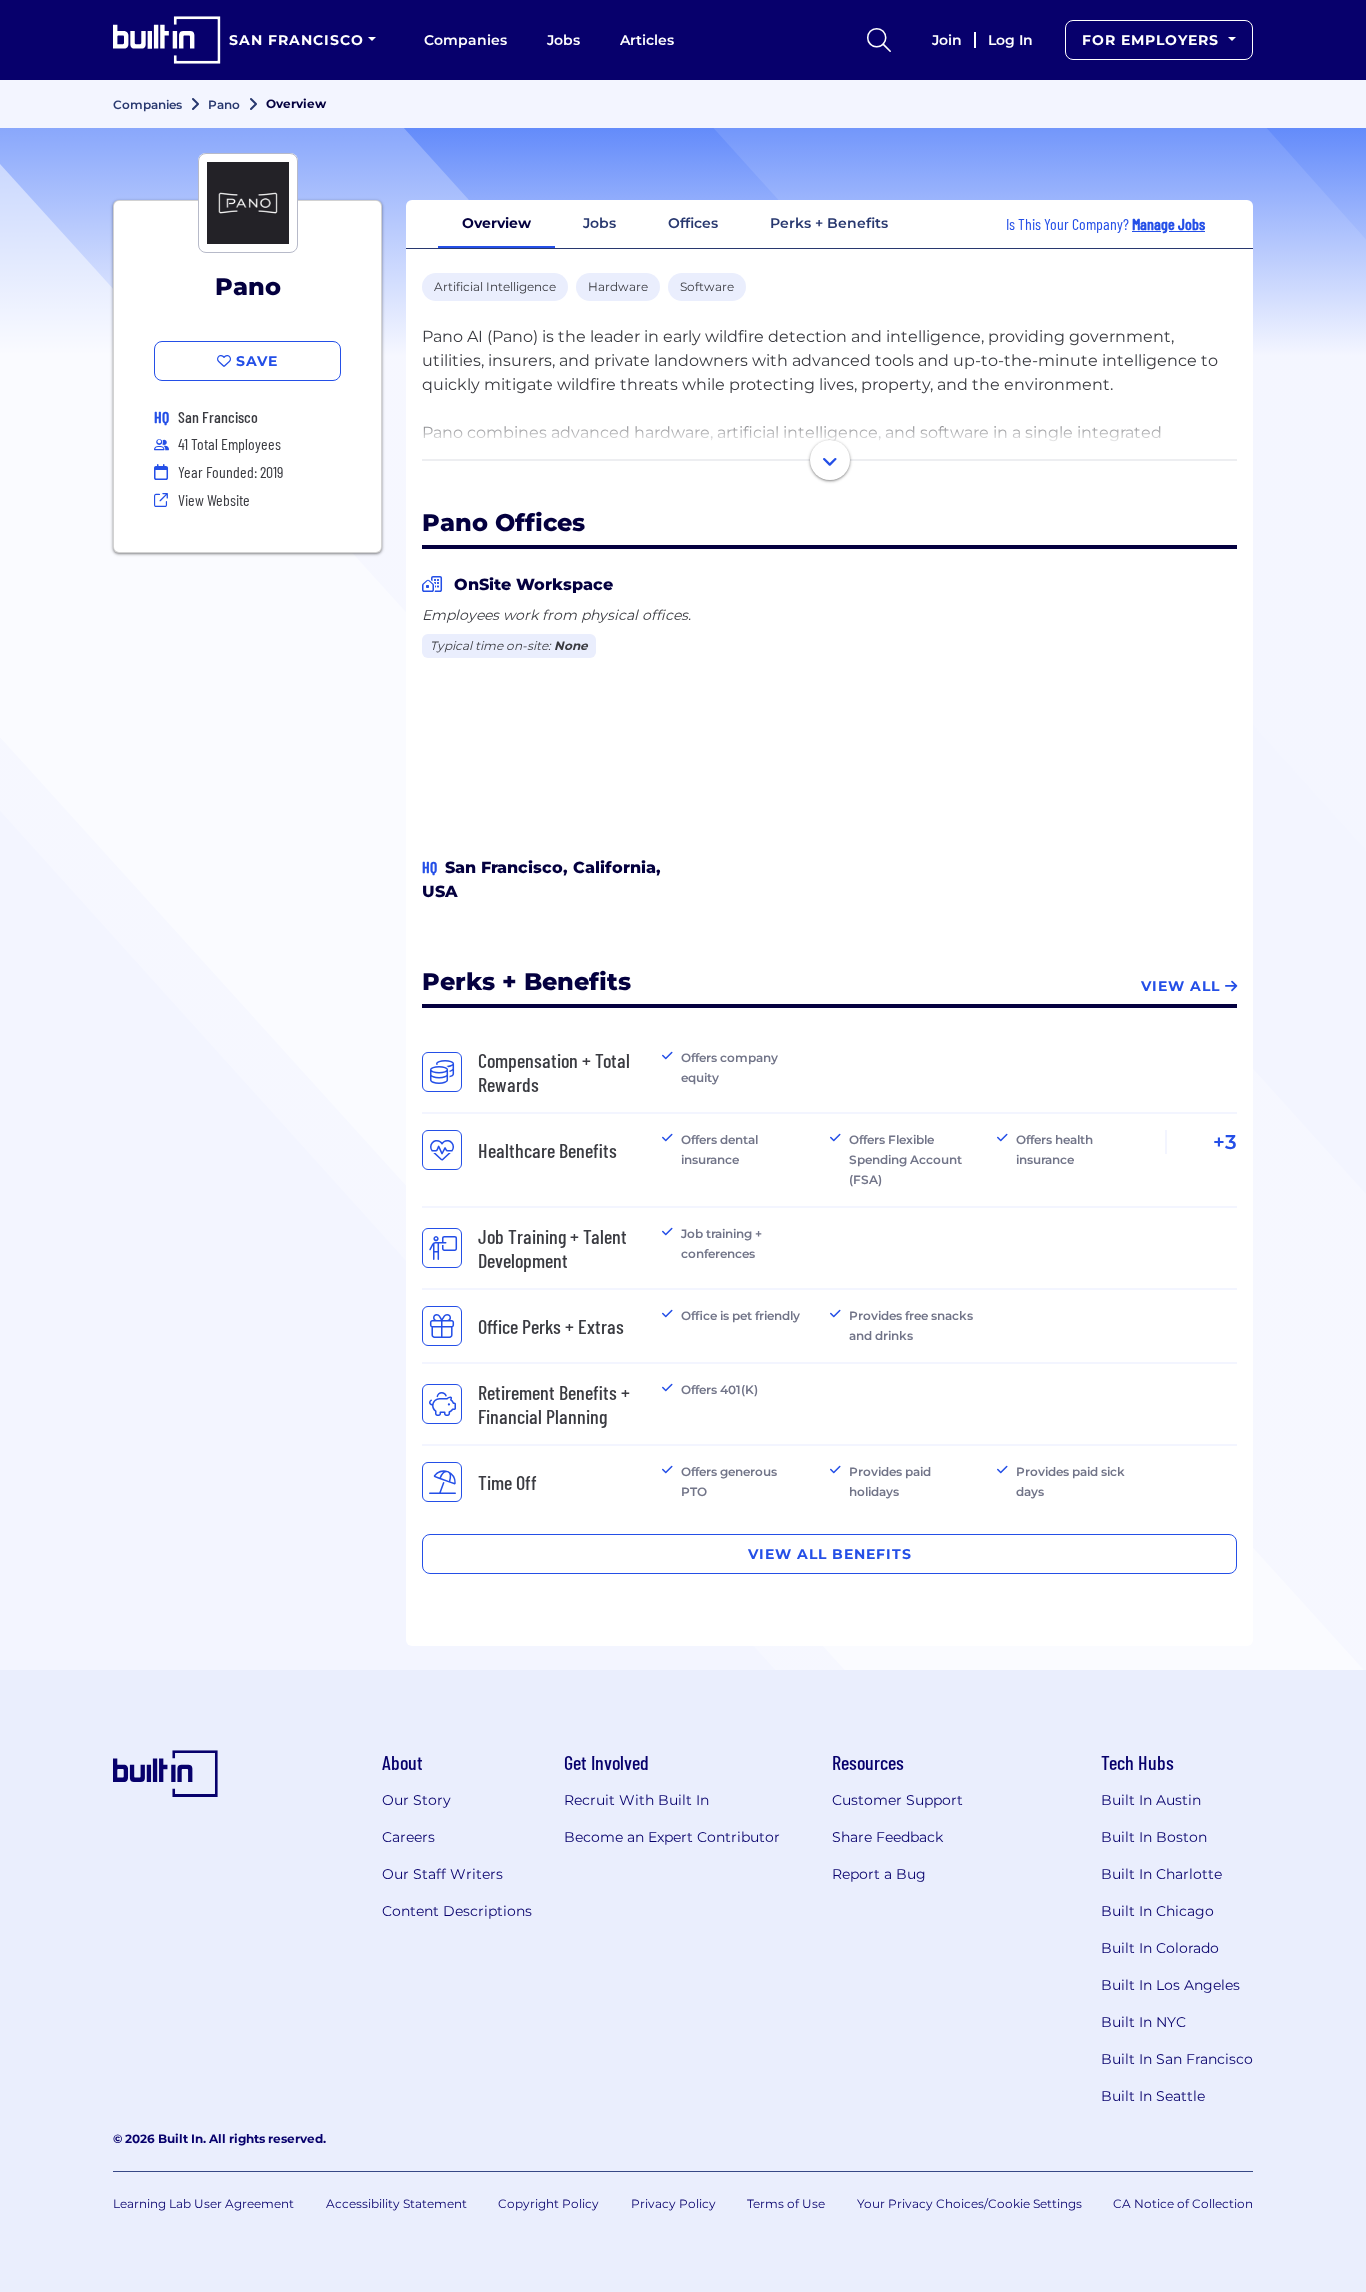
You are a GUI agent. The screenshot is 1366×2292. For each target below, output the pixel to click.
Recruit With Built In (636, 1800)
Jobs (563, 40)
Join (947, 40)
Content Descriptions (457, 1911)
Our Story (416, 1800)
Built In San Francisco (1177, 2059)
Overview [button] (496, 223)
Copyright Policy (548, 2203)
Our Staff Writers (442, 1874)
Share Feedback (887, 1837)
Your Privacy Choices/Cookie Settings (969, 2203)
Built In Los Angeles (1170, 1985)
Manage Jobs (1168, 223)
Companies (465, 40)
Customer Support (897, 1800)
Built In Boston (1154, 1837)
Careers (408, 1837)
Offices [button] (693, 223)
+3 (1225, 1142)
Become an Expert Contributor (672, 1837)
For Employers (1153, 40)
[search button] (879, 40)
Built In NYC (1143, 2022)
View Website (214, 499)
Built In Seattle (1153, 2096)
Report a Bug (879, 1874)
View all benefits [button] (830, 1554)
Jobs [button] (599, 223)
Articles (647, 40)
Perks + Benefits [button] (829, 223)
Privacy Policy (673, 2203)
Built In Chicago (1157, 1911)
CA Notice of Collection (1183, 2203)
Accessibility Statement (396, 2203)
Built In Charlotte (1161, 1874)
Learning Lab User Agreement (203, 2203)
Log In (1010, 40)
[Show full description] (830, 460)
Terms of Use (786, 2203)
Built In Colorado (1160, 1948)
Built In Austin (1151, 1800)
